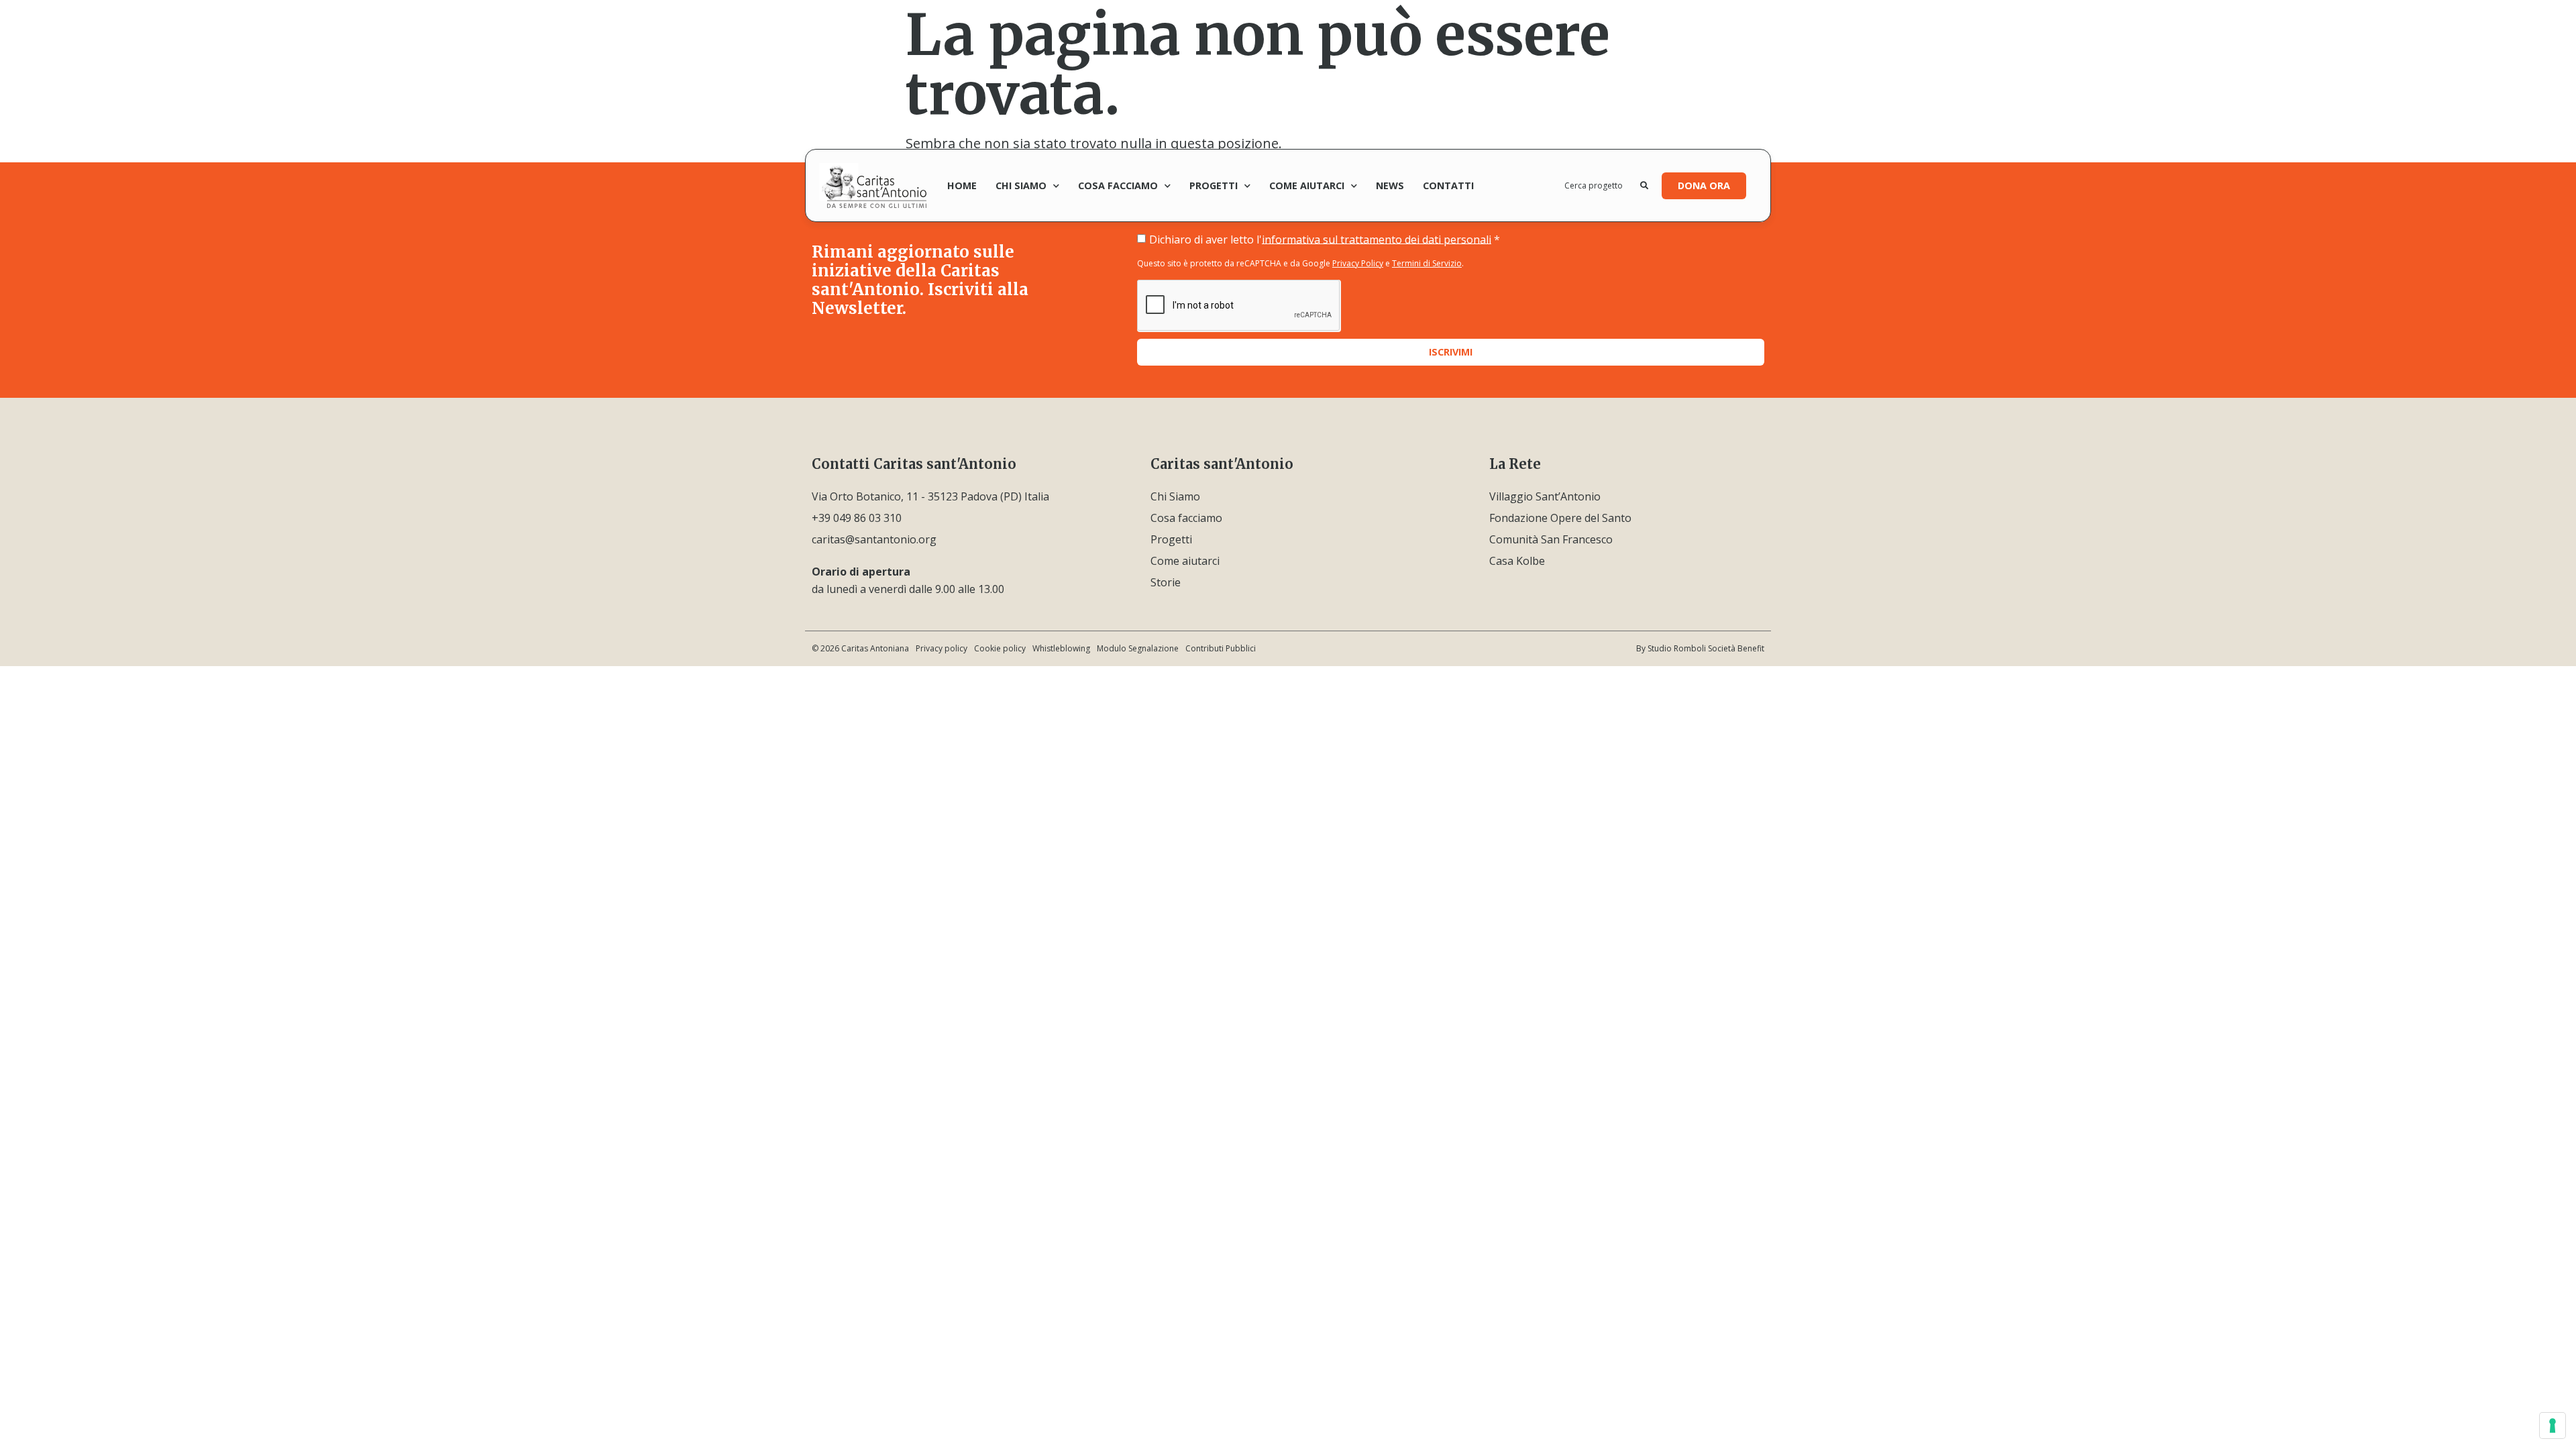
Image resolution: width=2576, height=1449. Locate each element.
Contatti (1448, 185)
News (1390, 185)
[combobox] (1603, 186)
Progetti (1214, 185)
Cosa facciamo (1118, 185)
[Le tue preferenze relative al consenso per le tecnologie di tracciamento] (2553, 1426)
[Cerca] (1644, 186)
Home (962, 185)
